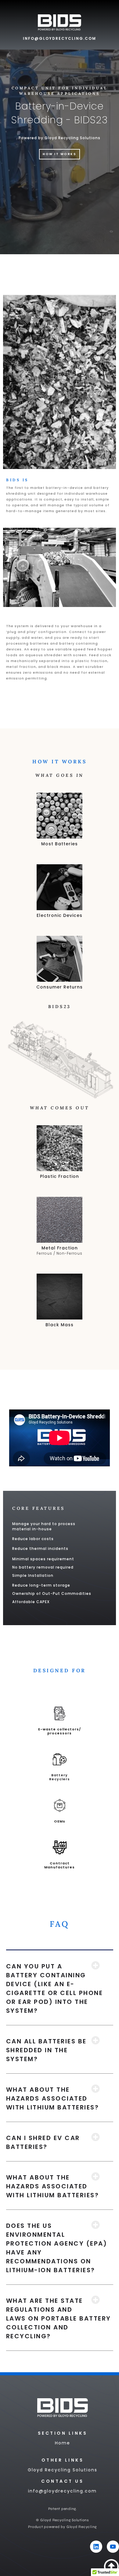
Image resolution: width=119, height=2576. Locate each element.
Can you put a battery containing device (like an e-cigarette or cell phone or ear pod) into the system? (55, 1988)
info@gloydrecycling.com (60, 38)
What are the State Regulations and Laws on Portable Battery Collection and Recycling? (59, 2318)
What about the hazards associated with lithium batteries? (53, 2098)
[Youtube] (113, 2547)
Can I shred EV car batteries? (43, 2142)
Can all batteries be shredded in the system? (46, 2050)
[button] (60, 1988)
